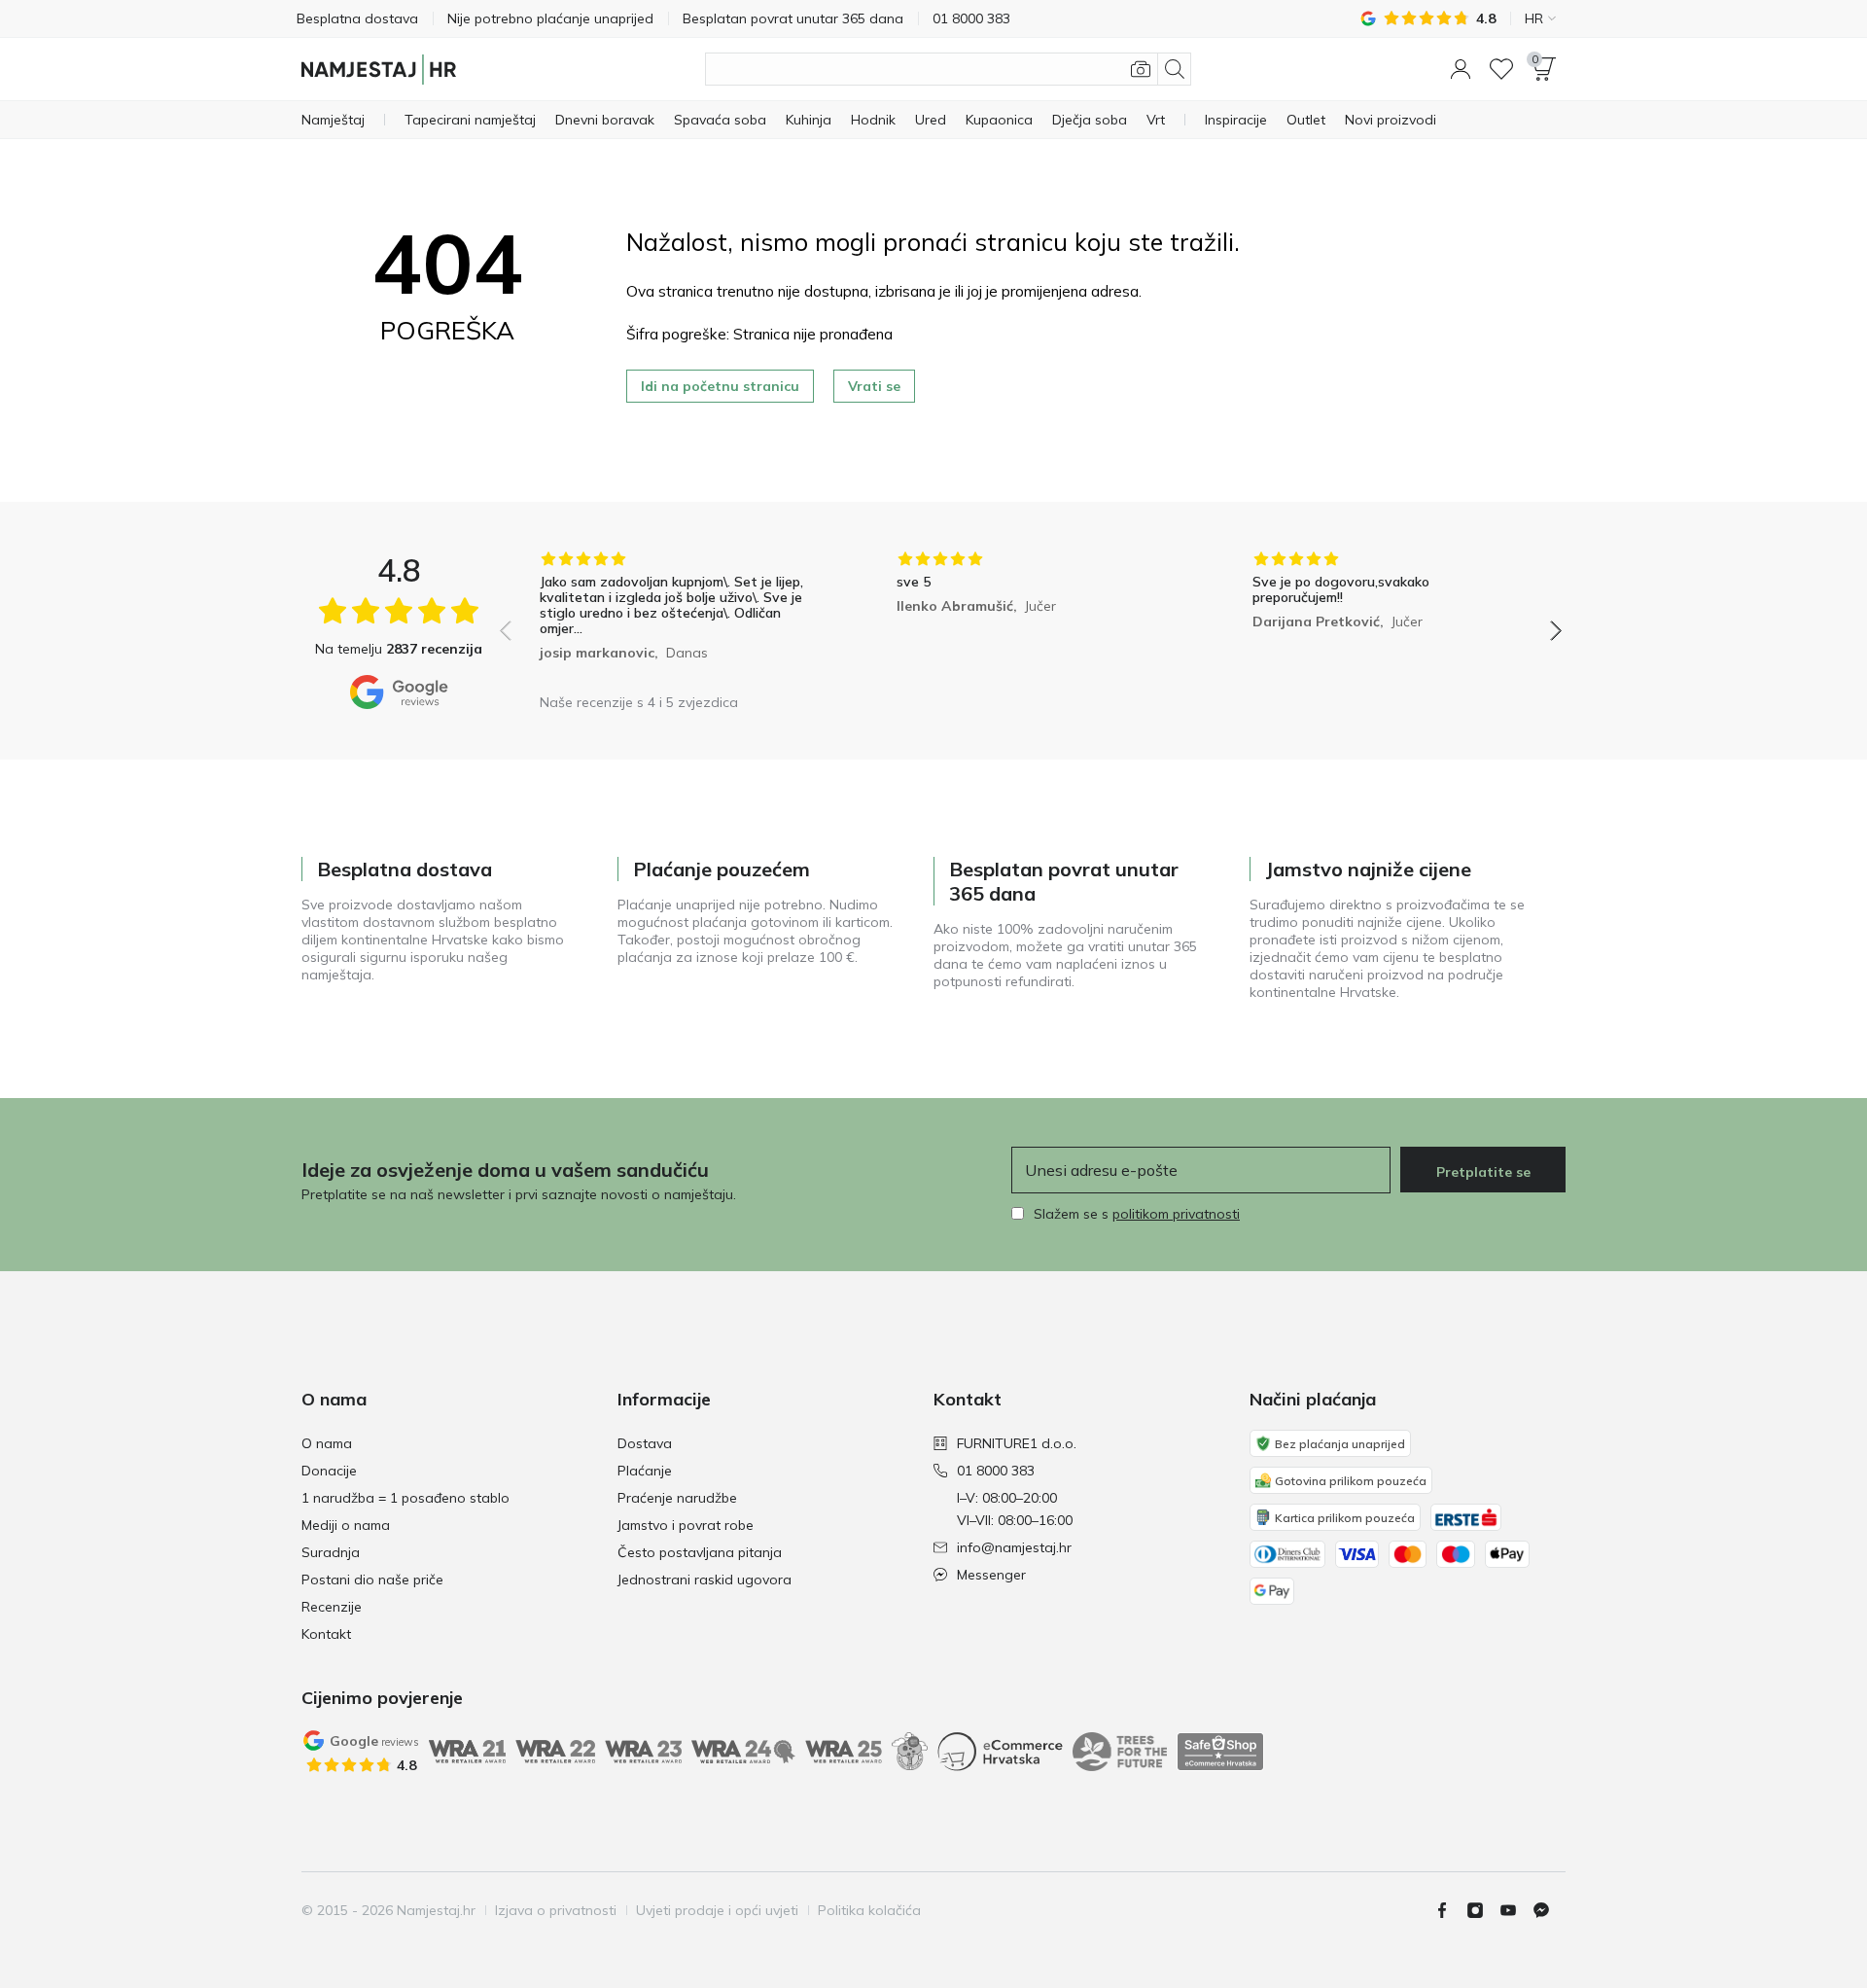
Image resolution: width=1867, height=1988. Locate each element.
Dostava (645, 1443)
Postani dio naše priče (372, 1580)
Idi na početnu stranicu (720, 386)
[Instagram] (1483, 1910)
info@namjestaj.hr (1014, 1547)
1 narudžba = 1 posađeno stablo (405, 1498)
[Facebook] (1450, 1910)
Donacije (329, 1471)
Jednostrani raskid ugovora (705, 1580)
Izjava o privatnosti (556, 1910)
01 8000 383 (996, 1471)
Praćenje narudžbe (677, 1498)
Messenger (991, 1575)
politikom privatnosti (1176, 1214)
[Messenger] (1549, 1910)
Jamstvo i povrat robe (686, 1525)
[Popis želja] (1501, 69)
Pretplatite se (1483, 1172)
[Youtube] (1516, 1910)
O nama (327, 1443)
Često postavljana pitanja (700, 1552)
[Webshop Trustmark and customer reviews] (1220, 1752)
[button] (1461, 69)
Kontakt (326, 1634)
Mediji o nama (346, 1525)
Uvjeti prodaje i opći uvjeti (717, 1910)
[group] (674, 617)
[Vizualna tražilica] (1141, 69)
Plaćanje (645, 1471)
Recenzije (332, 1607)
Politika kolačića (869, 1910)
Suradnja (331, 1552)
